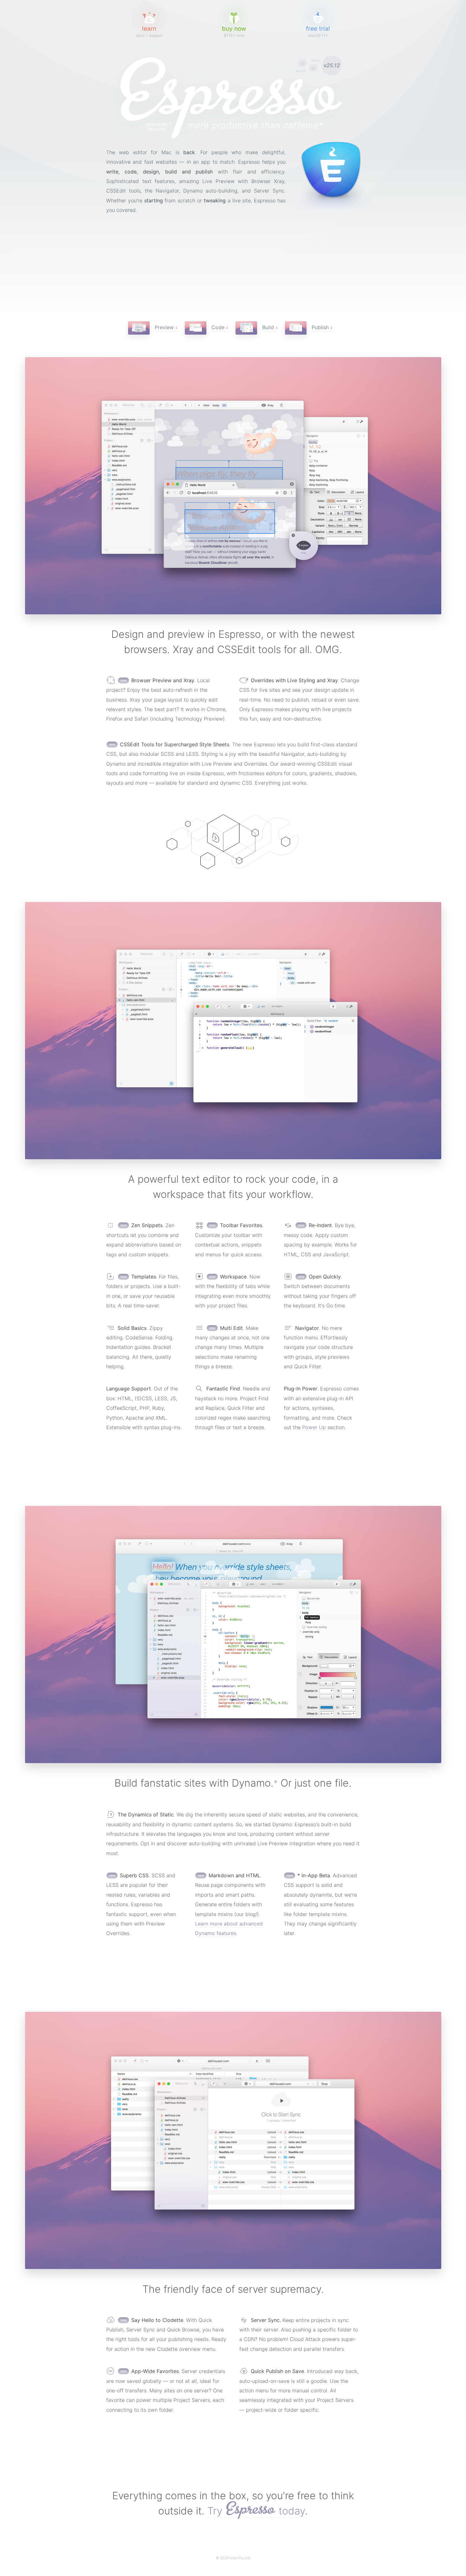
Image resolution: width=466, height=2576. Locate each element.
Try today (256, 2511)
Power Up (314, 1427)
